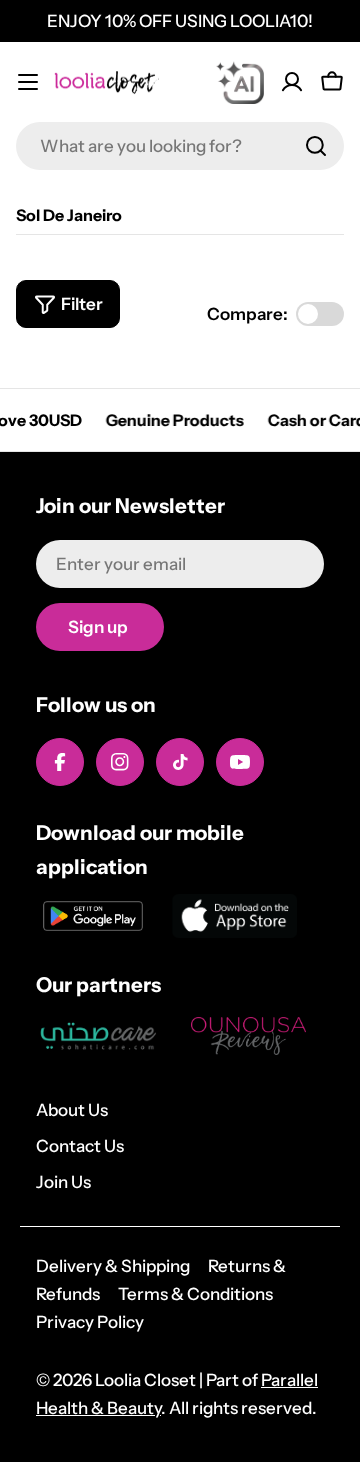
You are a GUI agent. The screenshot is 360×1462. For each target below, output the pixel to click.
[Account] (292, 82)
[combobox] (180, 146)
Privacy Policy (90, 1322)
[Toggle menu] (28, 82)
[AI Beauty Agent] (240, 82)
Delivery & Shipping (113, 1266)
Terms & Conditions (195, 1294)
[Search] (316, 146)
